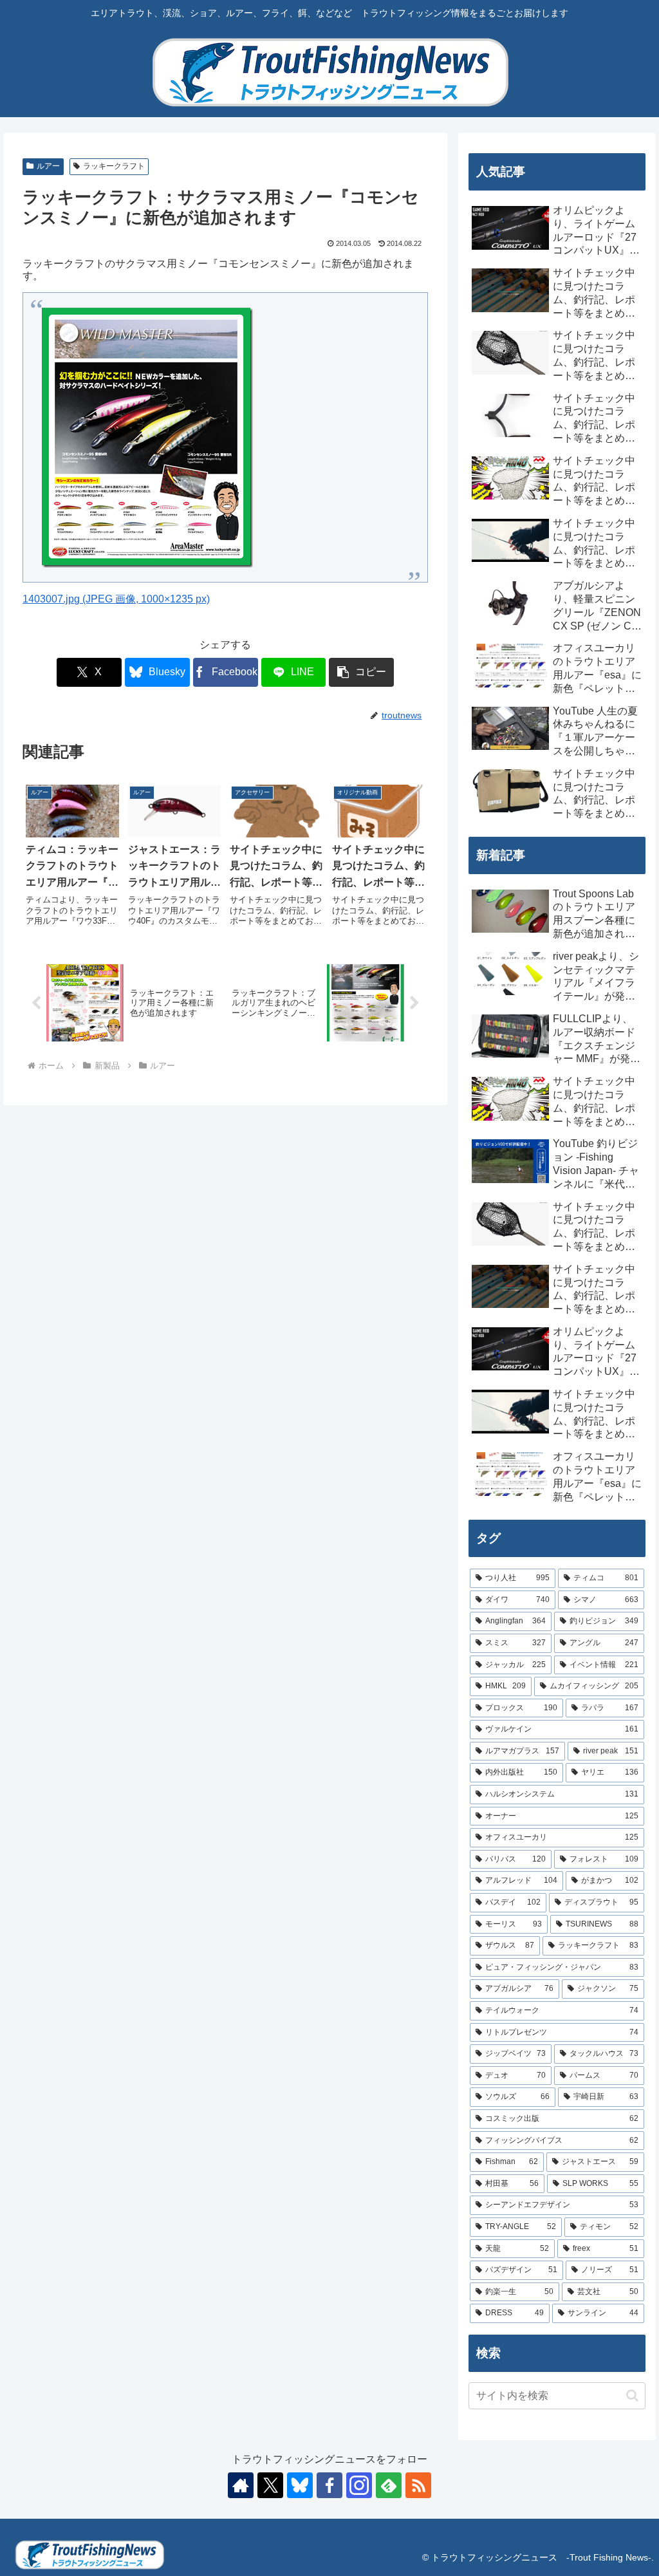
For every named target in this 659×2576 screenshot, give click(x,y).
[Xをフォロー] (270, 2485)
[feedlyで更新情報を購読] (389, 2485)
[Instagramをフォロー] (359, 2485)
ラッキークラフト (114, 166)
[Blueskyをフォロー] (300, 2485)
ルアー (48, 166)
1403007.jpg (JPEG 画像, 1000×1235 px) (116, 599)
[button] (361, 672)
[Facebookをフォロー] (329, 2485)
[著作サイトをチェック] (241, 2485)
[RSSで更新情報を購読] (418, 2485)
